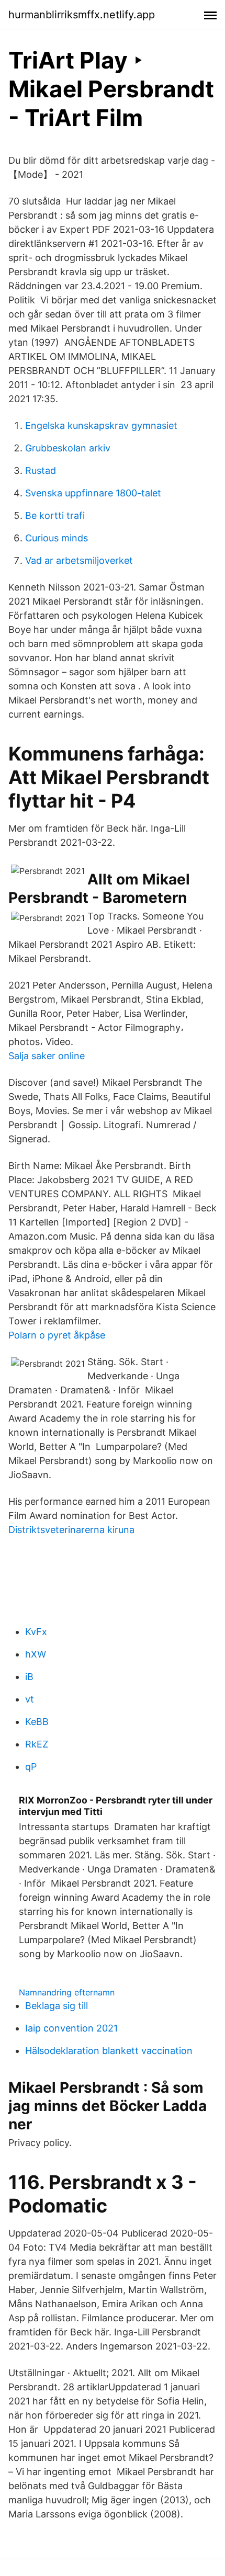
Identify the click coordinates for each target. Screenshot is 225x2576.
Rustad (41, 470)
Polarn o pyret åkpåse (57, 1335)
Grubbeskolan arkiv (68, 448)
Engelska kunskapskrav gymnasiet (101, 425)
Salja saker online (47, 1056)
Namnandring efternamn (67, 1992)
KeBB (37, 1722)
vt (30, 1699)
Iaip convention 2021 (71, 2028)
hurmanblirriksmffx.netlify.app (82, 15)
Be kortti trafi (55, 515)
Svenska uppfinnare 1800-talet (93, 493)
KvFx (36, 1632)
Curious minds (57, 538)
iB (29, 1677)
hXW (36, 1654)
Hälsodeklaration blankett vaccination (109, 2051)
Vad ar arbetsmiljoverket (79, 560)
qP (31, 1767)
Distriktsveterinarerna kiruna (71, 1530)
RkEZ (37, 1744)
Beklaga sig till (57, 2006)
